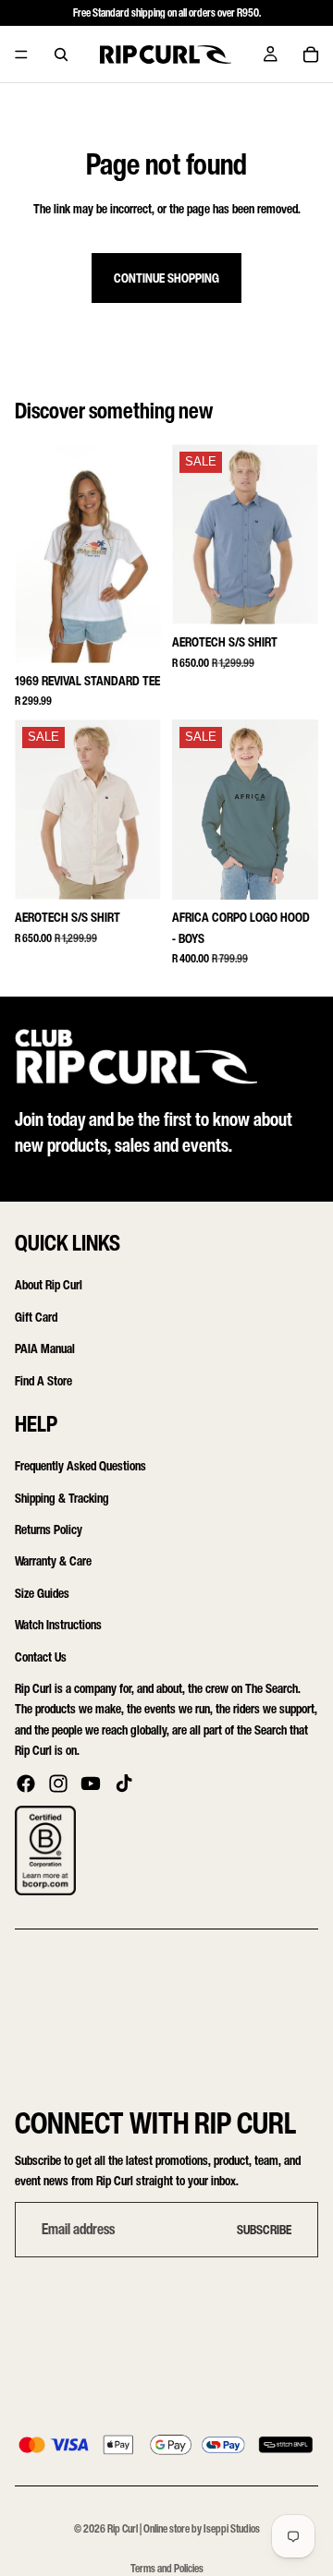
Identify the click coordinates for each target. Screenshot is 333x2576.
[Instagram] (58, 1784)
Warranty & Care (53, 1560)
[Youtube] (91, 1784)
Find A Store (43, 1379)
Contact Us (41, 1657)
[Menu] (21, 54)
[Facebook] (26, 1784)
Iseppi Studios (232, 2528)
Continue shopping (166, 278)
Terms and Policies (167, 2568)
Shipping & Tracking (62, 1498)
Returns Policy (49, 1529)
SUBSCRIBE (264, 2229)
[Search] (61, 54)
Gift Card (36, 1317)
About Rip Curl (49, 1284)
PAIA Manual (45, 1348)
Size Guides (42, 1593)
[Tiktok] (124, 1784)
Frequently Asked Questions (80, 1465)
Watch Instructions (58, 1624)
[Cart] (311, 54)
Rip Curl (123, 2528)
